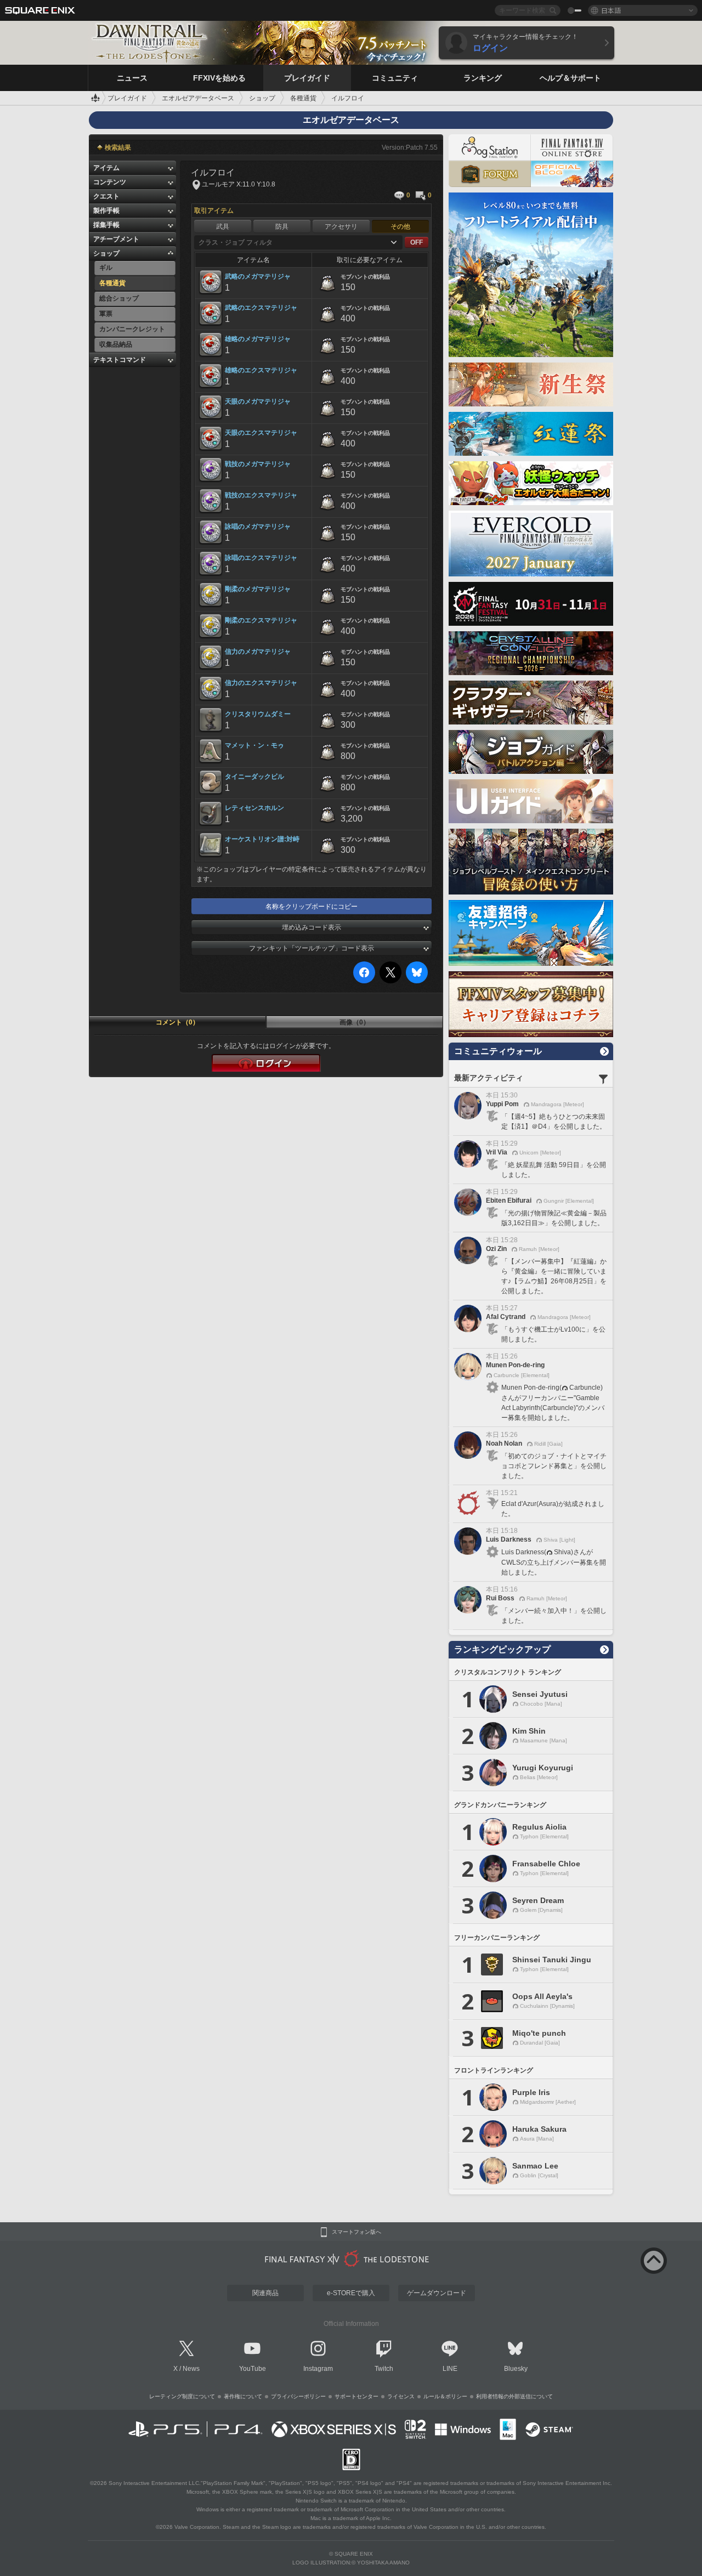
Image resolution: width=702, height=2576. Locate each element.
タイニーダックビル (254, 777)
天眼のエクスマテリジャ (261, 433)
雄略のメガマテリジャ (258, 339)
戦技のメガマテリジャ (258, 464)
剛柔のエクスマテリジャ (261, 620)
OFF (417, 242)
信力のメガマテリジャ (258, 652)
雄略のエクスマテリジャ (261, 370)
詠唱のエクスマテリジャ (261, 558)
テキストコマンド (120, 360)
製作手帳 (106, 211)
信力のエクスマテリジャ (261, 683)
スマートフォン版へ (356, 2232)
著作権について (243, 2396)
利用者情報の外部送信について (514, 2396)
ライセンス (401, 2396)
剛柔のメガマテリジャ (258, 589)
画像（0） (355, 1022)
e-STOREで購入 (351, 2293)
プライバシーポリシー (298, 2396)
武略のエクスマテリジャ (261, 308)
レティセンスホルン (254, 808)
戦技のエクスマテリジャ (261, 495)
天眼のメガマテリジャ (258, 401)
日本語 (611, 10)
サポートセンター (356, 2396)
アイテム (106, 168)
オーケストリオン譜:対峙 (262, 839)
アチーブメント (116, 239)
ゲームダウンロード (437, 2293)
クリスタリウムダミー (258, 714)
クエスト (106, 196)
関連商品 (265, 2293)
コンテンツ (110, 182)
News (191, 2369)
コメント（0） (177, 1022)
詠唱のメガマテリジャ (258, 526)
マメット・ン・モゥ (254, 745)
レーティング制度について (182, 2396)
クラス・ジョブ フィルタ (236, 242)
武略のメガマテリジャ (258, 276)
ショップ (106, 253)
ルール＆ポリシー (445, 2396)
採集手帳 (106, 225)
